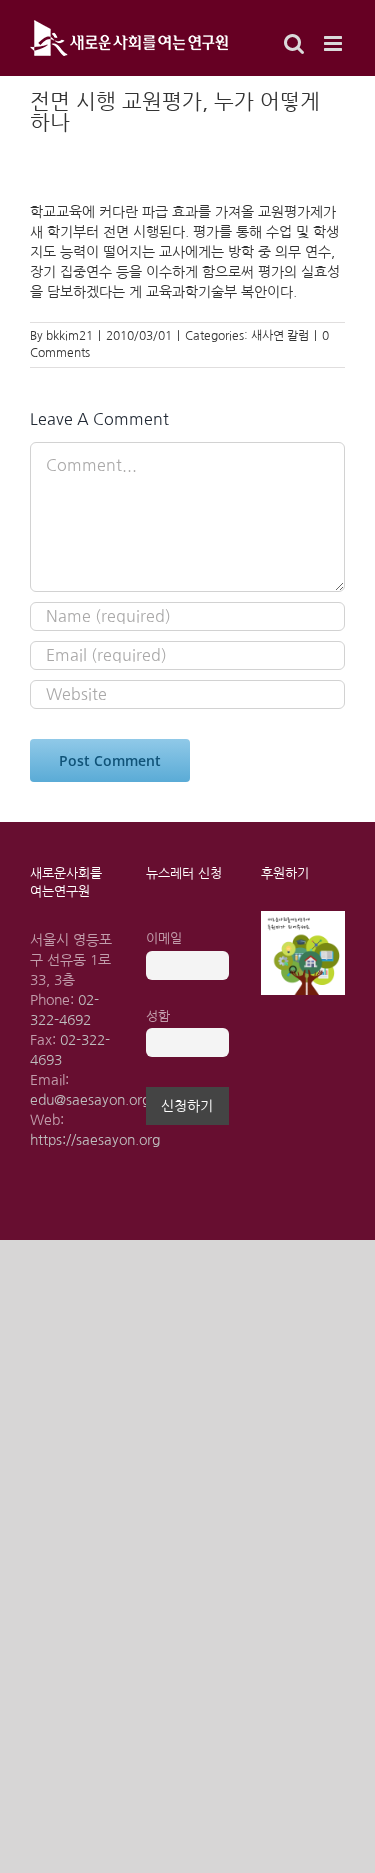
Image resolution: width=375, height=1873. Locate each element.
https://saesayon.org (95, 1140)
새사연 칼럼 (280, 336)
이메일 (164, 938)
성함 (158, 1016)
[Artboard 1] (303, 918)
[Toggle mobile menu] (334, 43)
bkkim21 (69, 336)
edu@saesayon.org (90, 1100)
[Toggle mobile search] (294, 43)
